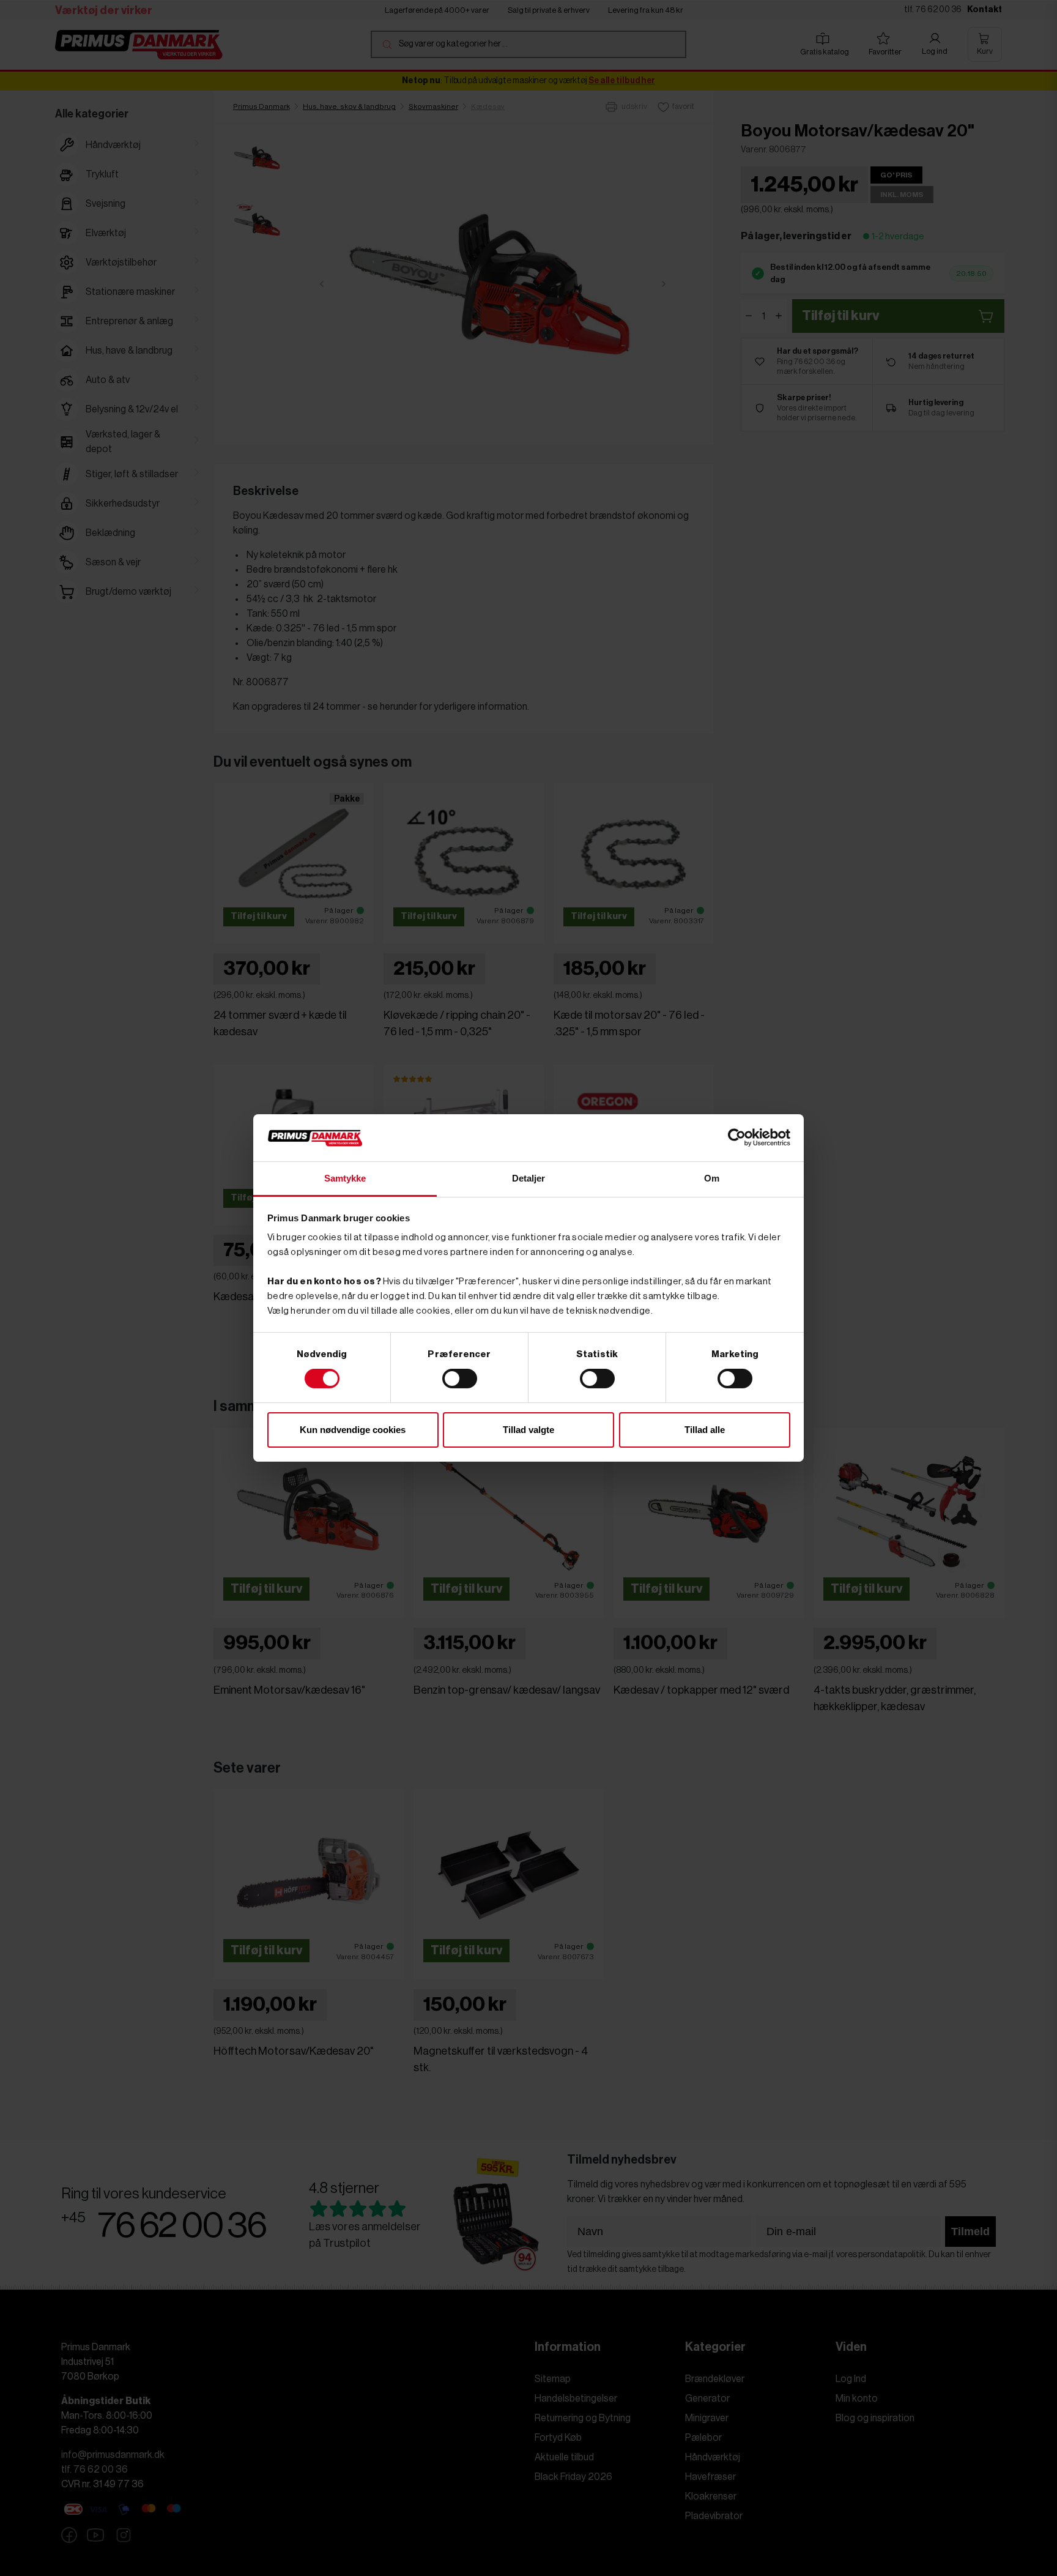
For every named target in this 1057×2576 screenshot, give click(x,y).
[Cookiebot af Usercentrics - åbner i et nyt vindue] (737, 1137)
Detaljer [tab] (529, 1178)
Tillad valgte (528, 1430)
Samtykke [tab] (345, 1178)
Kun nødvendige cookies (353, 1430)
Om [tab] (712, 1178)
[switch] (460, 1379)
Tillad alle (705, 1430)
